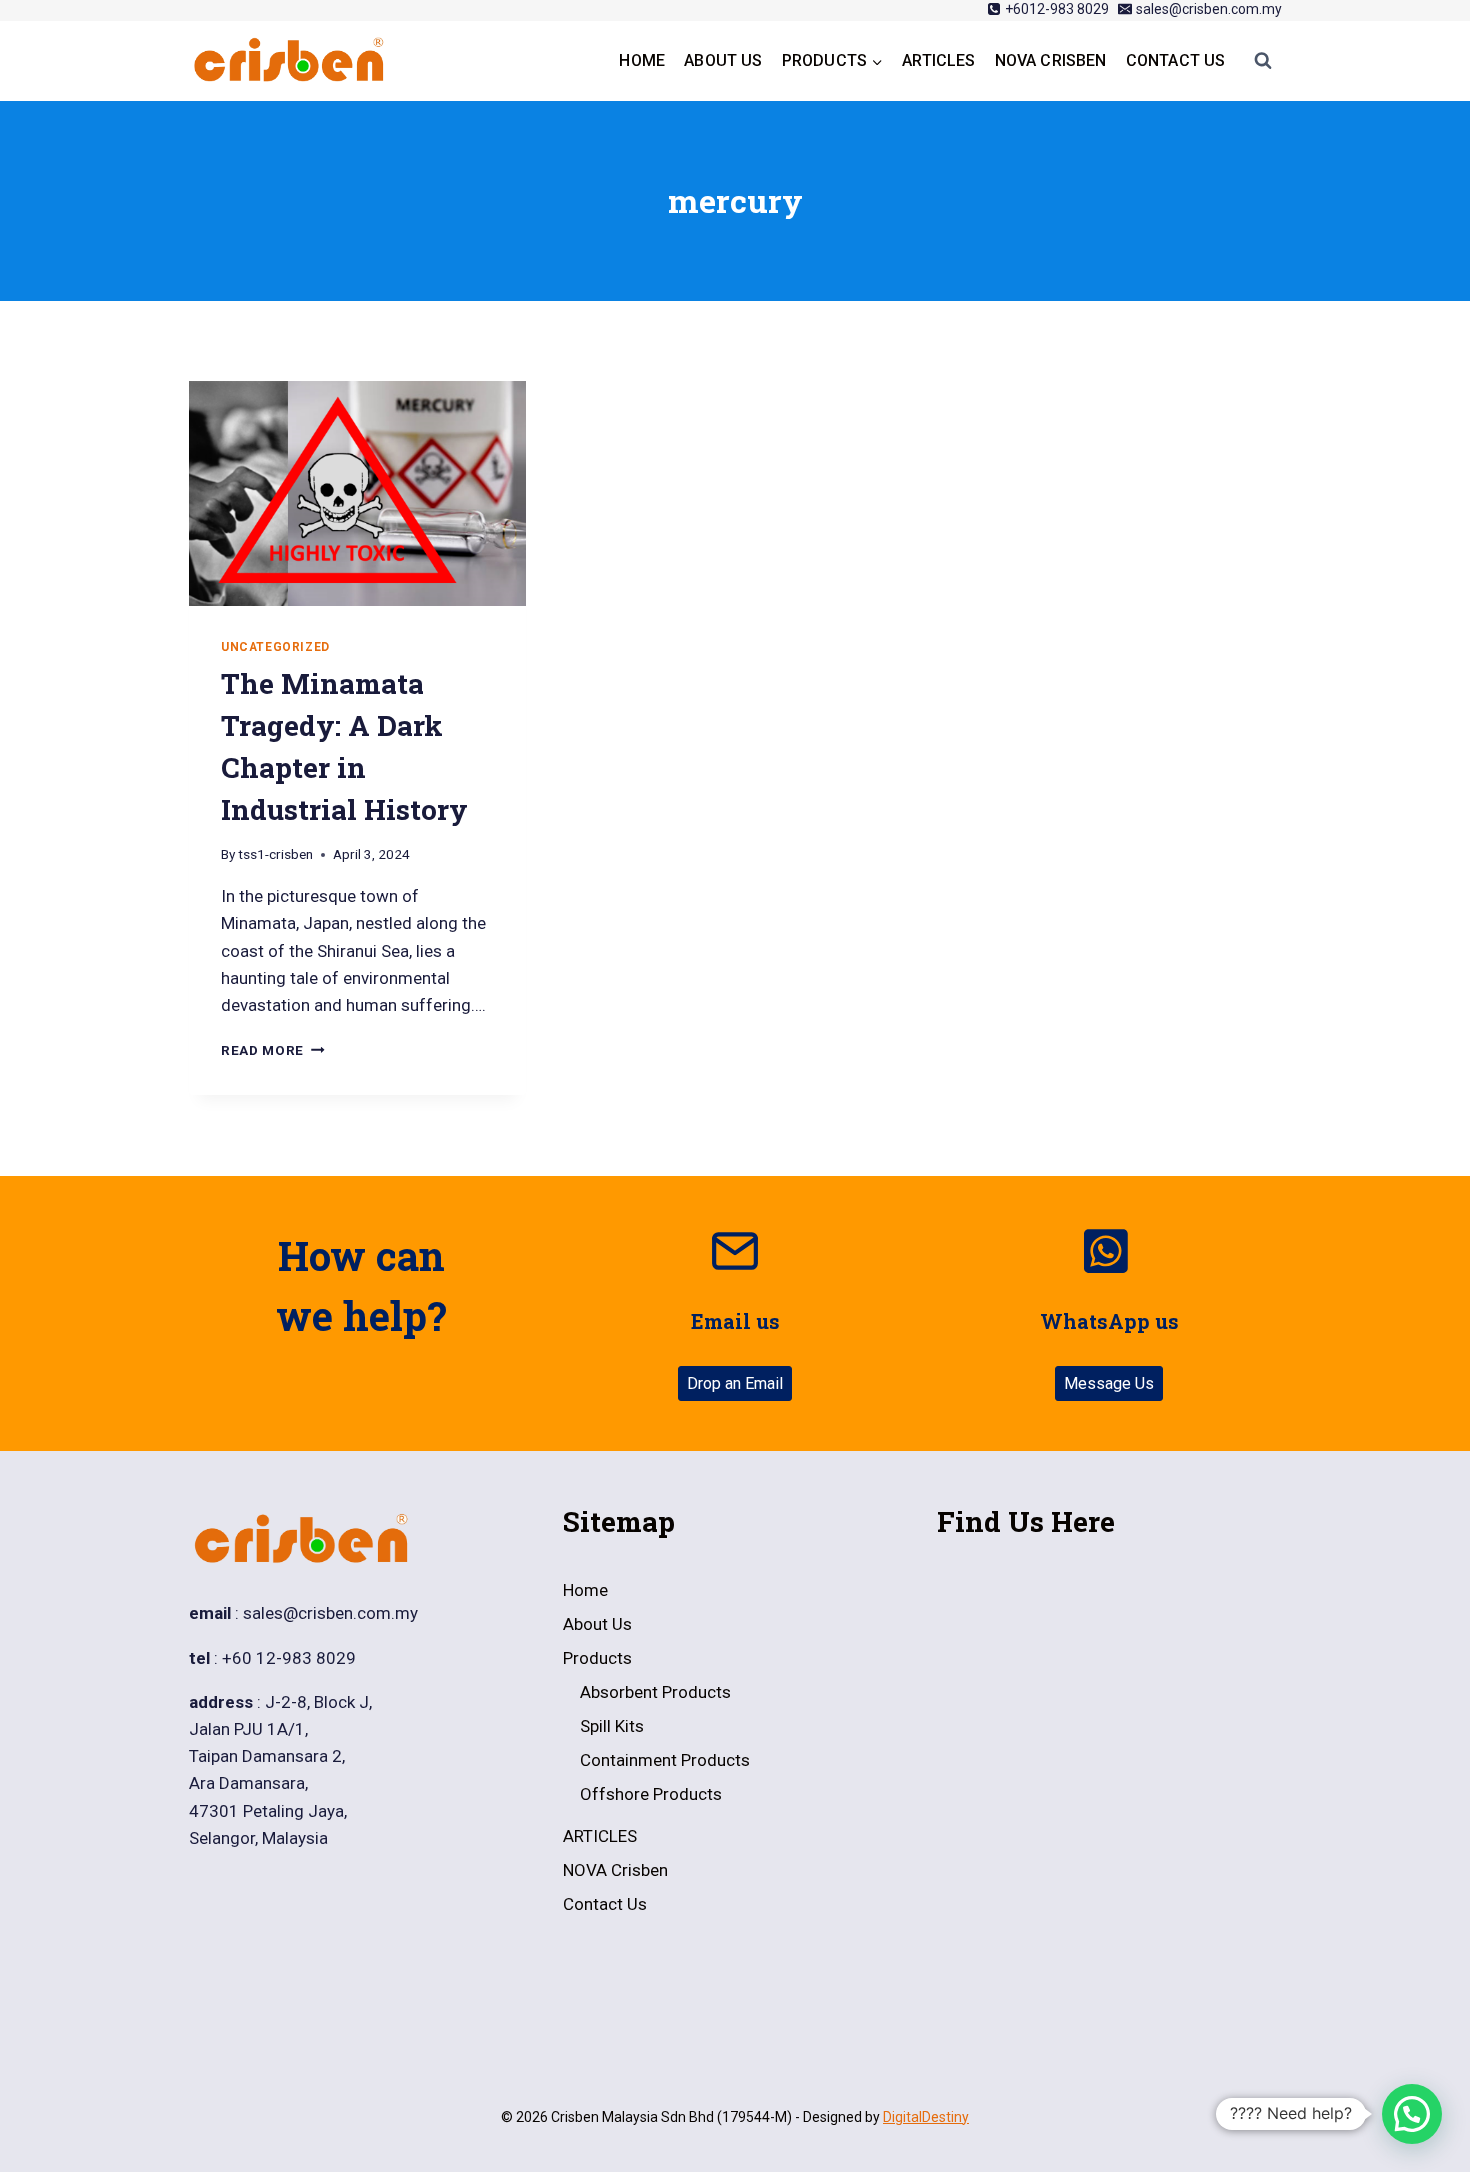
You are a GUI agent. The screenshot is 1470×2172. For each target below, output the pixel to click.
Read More (273, 1050)
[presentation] (357, 493)
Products (597, 1658)
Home (642, 60)
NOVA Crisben (1051, 60)
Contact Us (1176, 60)
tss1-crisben (275, 854)
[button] (1412, 2114)
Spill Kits (612, 1726)
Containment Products (665, 1760)
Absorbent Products (655, 1692)
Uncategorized (275, 647)
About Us (723, 60)
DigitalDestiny (926, 2117)
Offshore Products (651, 1794)
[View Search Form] (1263, 61)
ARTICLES (938, 60)
